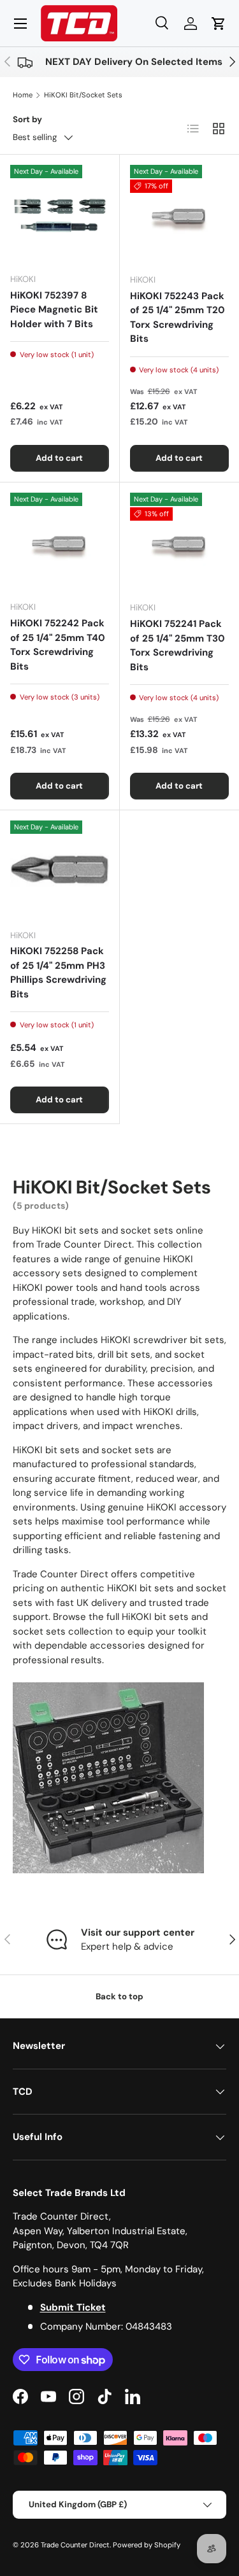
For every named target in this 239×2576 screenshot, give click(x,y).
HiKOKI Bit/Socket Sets (83, 95)
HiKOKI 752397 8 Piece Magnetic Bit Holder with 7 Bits (54, 310)
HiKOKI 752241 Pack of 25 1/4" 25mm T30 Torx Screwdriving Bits (177, 645)
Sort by (27, 119)
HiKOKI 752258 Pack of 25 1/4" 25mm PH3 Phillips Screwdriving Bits (58, 973)
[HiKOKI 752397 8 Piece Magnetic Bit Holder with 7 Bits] (60, 214)
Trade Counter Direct (75, 2545)
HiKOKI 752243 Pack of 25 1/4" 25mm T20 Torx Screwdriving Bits (177, 318)
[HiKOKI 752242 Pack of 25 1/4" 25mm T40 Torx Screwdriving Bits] (60, 542)
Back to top (119, 1996)
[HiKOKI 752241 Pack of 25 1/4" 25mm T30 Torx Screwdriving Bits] (180, 542)
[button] (219, 24)
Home (23, 95)
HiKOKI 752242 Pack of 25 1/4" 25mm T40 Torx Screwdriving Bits (58, 645)
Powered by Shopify (147, 2545)
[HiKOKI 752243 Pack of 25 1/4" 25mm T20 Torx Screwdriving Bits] (180, 215)
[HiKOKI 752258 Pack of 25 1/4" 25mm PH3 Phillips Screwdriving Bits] (60, 870)
